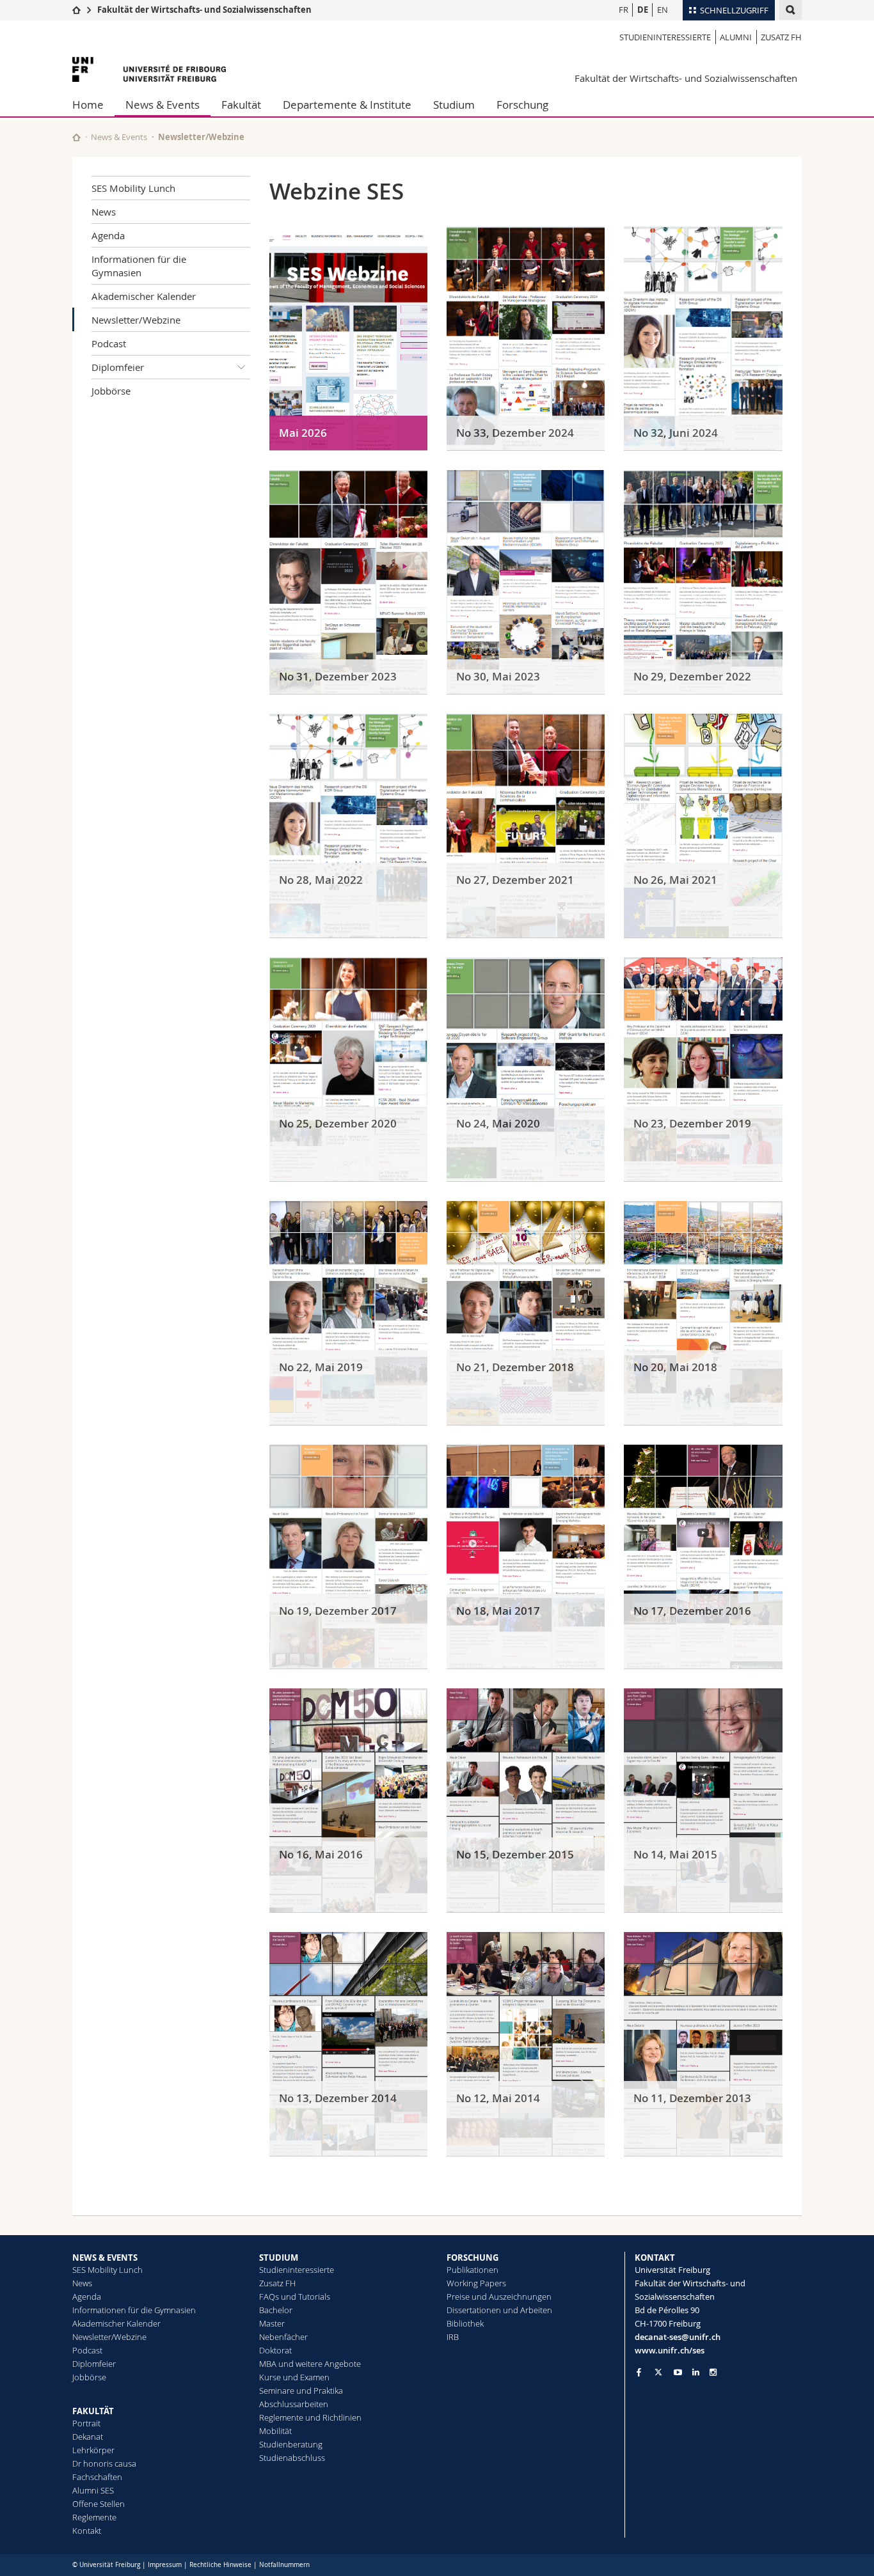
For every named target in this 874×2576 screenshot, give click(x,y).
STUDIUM (279, 2258)
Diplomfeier (118, 367)
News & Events (163, 105)
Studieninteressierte (665, 37)
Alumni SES (93, 2490)
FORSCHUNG (473, 2258)
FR (624, 10)
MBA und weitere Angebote (310, 2364)
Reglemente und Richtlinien (310, 2417)
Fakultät (241, 105)
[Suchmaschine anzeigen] (791, 10)
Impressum (165, 2565)
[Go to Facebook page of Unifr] (639, 2372)
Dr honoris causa (104, 2463)
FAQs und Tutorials (295, 2297)
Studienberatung (291, 2444)
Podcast (109, 343)
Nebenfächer (283, 2337)
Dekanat (88, 2437)
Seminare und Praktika (301, 2391)
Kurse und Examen (294, 2377)
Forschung (522, 105)
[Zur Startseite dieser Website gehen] (76, 137)
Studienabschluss (292, 2458)
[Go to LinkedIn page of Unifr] (696, 2372)
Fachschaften (97, 2477)
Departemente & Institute (347, 105)
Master (272, 2323)
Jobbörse (111, 391)
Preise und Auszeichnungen (499, 2297)
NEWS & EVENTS (105, 2258)
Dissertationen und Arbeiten (499, 2310)
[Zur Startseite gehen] (76, 10)
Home (88, 105)
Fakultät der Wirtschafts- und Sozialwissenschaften (204, 10)
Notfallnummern (284, 2565)
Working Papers (476, 2283)
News (104, 212)
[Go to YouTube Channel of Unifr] (678, 2372)
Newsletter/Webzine (136, 320)
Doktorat (275, 2350)
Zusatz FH (781, 37)
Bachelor (276, 2310)
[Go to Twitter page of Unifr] (658, 2372)
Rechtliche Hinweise (220, 2565)
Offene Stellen (99, 2504)
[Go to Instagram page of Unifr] (713, 2372)
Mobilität (275, 2431)
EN (663, 10)
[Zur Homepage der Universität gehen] (149, 69)
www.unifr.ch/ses (670, 2350)
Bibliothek (465, 2323)
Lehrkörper (93, 2450)
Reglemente (94, 2517)
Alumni (736, 37)
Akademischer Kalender (144, 296)
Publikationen (473, 2270)
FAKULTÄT (93, 2411)
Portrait (86, 2423)
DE (643, 10)
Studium (454, 105)
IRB (453, 2337)
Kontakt (87, 2531)
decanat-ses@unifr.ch (678, 2337)
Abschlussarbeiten (294, 2404)
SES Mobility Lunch (133, 188)
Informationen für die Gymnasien (139, 266)
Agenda (108, 235)
